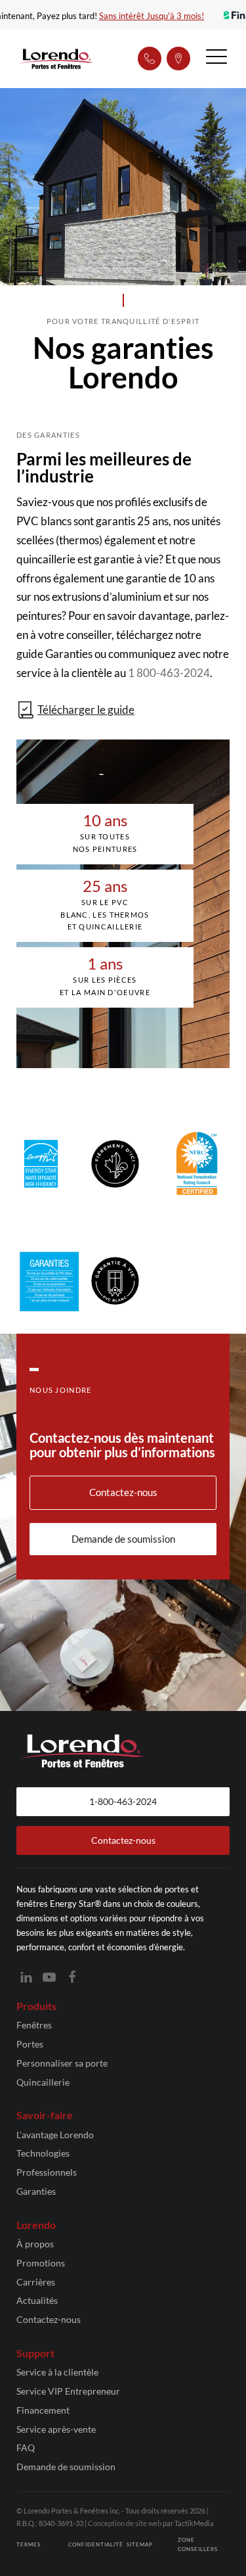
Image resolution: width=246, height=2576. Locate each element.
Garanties (36, 2191)
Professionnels (47, 2172)
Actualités (37, 2300)
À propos (35, 2244)
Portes (30, 2044)
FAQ (26, 2447)
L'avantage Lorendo (55, 2135)
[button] (216, 59)
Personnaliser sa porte (62, 2063)
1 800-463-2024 (169, 673)
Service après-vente (56, 2429)
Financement (43, 2410)
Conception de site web (125, 2523)
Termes (29, 2544)
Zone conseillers (198, 2544)
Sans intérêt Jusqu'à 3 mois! (155, 16)
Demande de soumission (66, 2467)
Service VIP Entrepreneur (68, 2391)
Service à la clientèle (57, 2372)
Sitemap (140, 2544)
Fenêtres (34, 2025)
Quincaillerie (43, 2082)
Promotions (41, 2263)
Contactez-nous (49, 2319)
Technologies (43, 2153)
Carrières (36, 2282)
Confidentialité (96, 2544)
